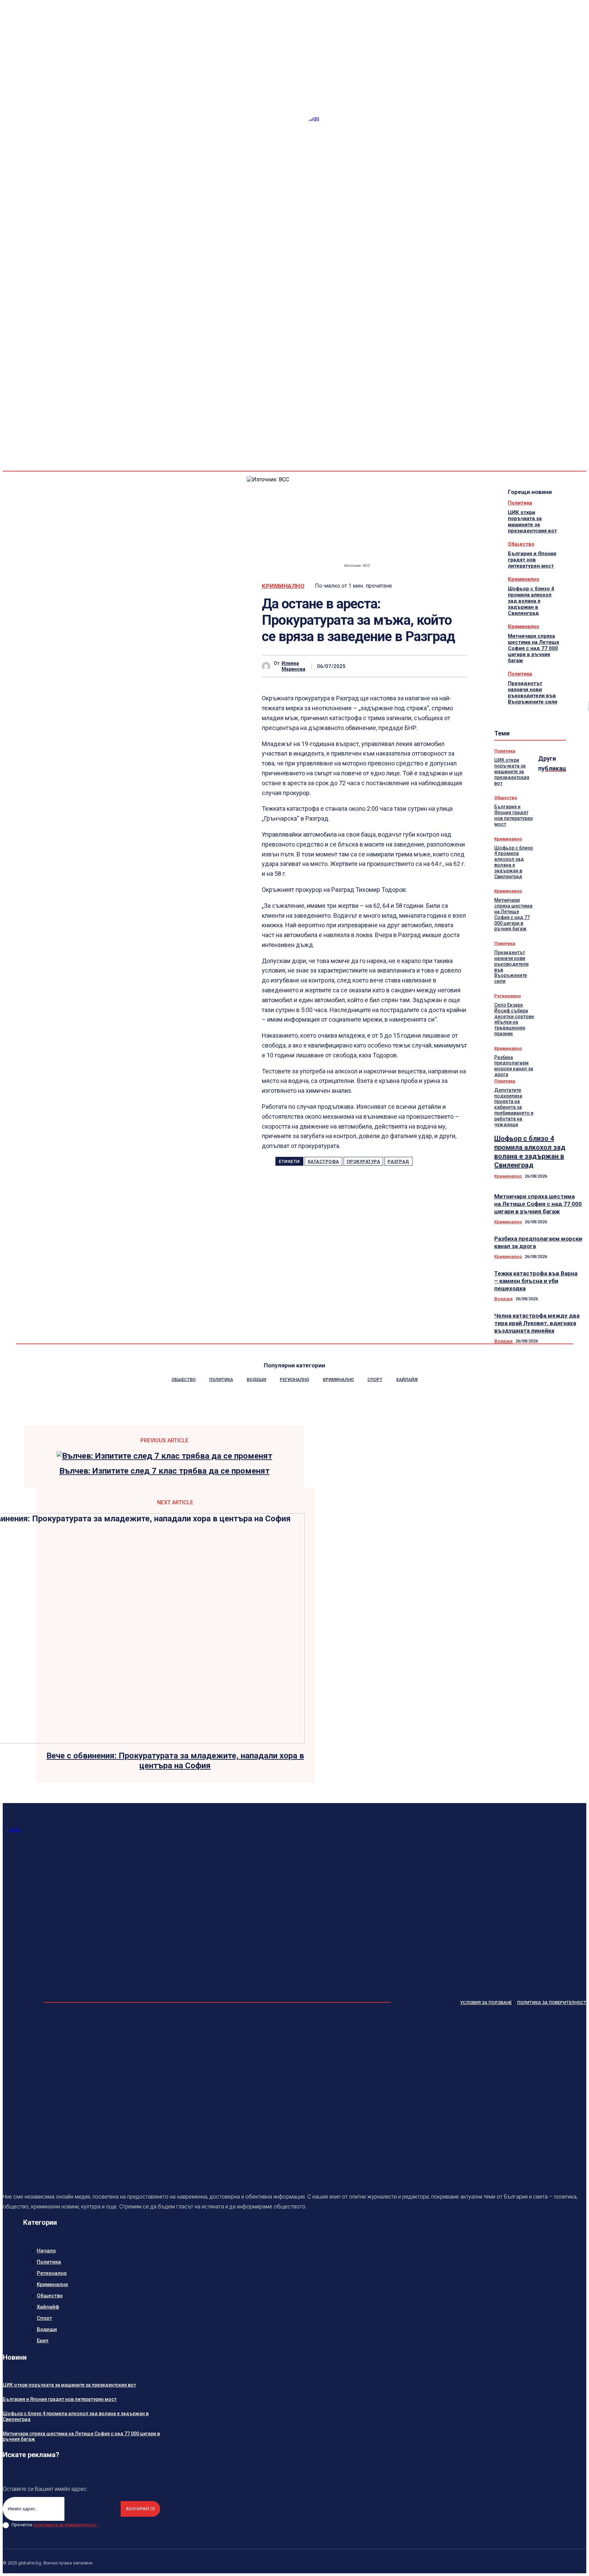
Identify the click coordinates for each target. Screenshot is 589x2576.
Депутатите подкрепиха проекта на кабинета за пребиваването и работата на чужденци (514, 1107)
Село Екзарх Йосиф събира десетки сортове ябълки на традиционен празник (514, 1019)
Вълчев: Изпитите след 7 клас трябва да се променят (164, 1471)
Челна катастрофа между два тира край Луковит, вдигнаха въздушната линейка (537, 1323)
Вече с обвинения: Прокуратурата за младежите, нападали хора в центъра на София (175, 1761)
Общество (521, 544)
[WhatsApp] (431, 666)
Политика (520, 503)
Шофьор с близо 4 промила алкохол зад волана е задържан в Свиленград (531, 601)
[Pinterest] (406, 666)
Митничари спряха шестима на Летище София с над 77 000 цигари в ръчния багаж (534, 648)
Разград (398, 1161)
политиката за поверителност (65, 2525)
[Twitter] (381, 666)
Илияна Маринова (293, 666)
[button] (559, 397)
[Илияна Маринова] (268, 666)
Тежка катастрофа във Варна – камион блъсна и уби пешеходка (536, 1281)
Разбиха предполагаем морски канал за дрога (514, 1066)
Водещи (503, 1299)
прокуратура (364, 1161)
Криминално (283, 586)
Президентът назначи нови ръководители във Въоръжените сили (533, 693)
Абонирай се (140, 2509)
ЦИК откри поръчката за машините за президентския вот (532, 522)
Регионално (508, 996)
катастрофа (323, 1161)
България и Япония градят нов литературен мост (532, 560)
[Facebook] (584, 397)
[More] (455, 666)
